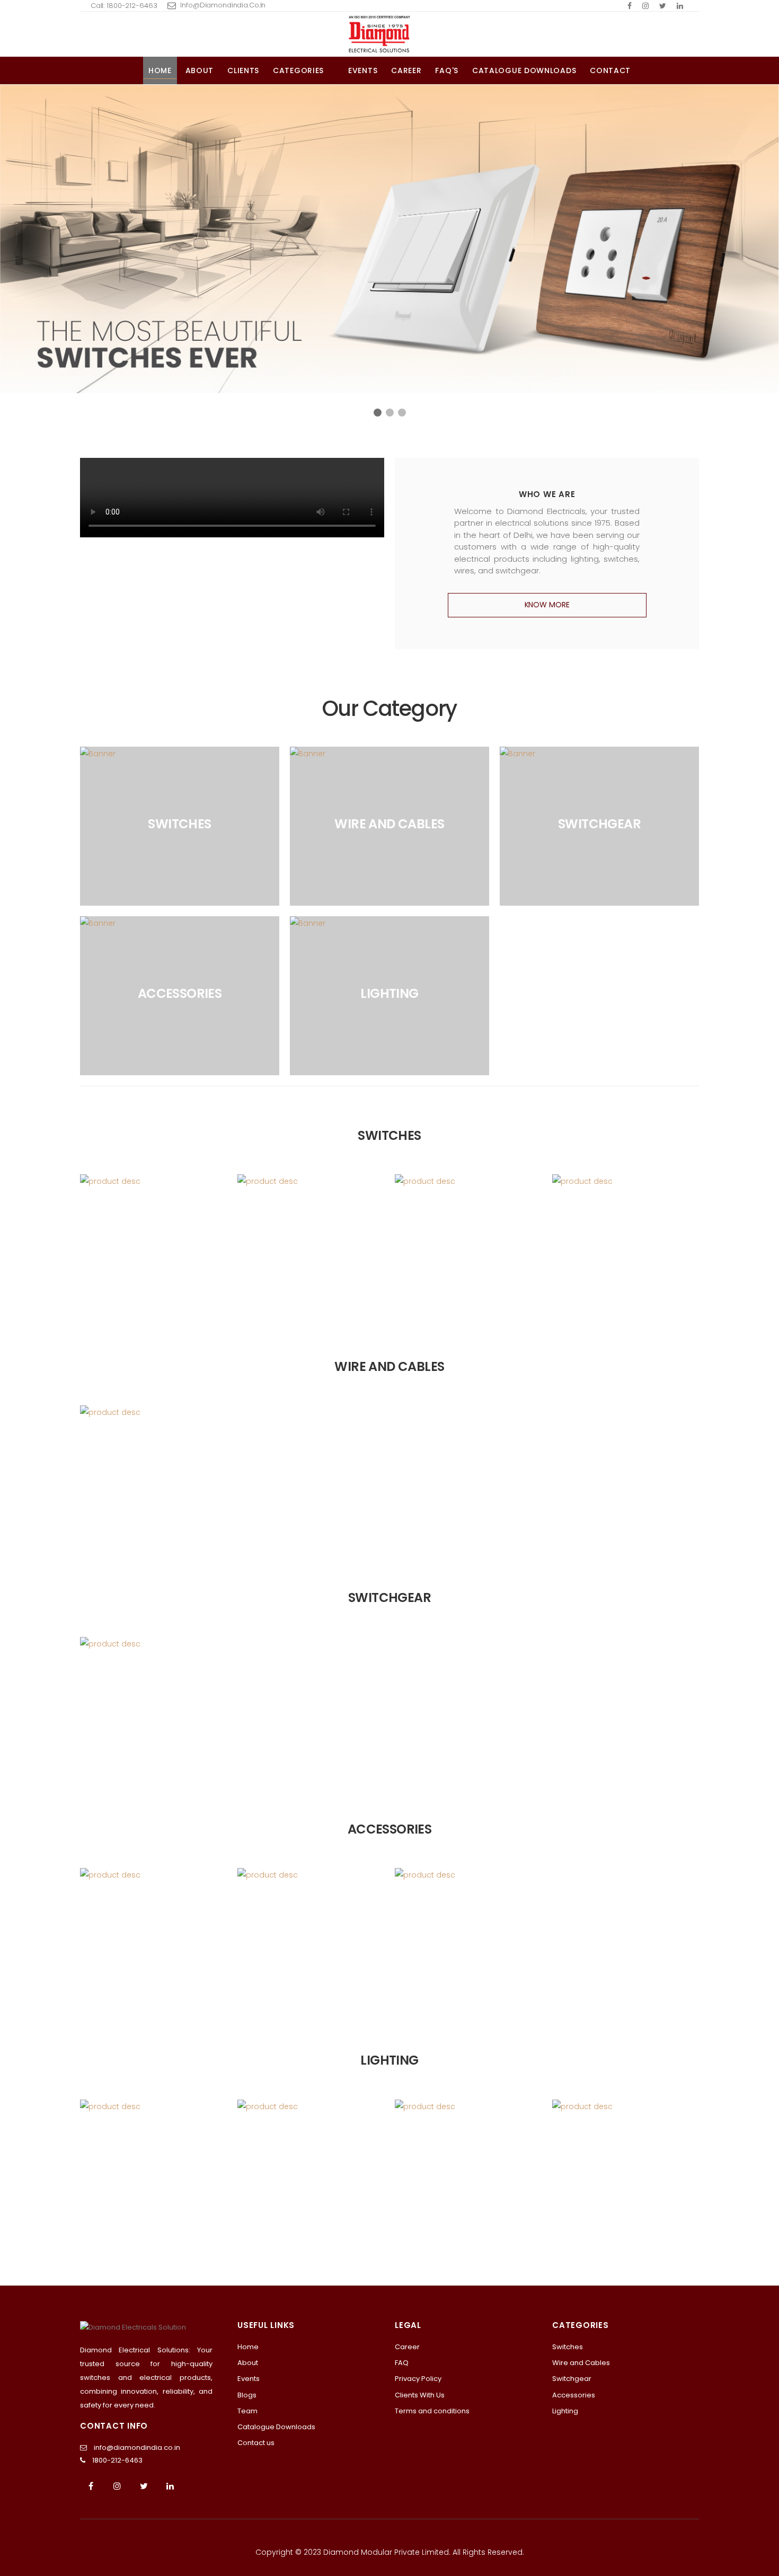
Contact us (256, 2443)
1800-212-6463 (117, 2460)
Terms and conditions (432, 2411)
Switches (568, 2347)
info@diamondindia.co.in (223, 5)
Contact (610, 70)
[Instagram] (117, 2486)
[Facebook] (630, 6)
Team (247, 2411)
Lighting (565, 2411)
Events (363, 70)
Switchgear (572, 2379)
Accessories (574, 2395)
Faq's (447, 70)
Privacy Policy (418, 2379)
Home (160, 70)
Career (406, 70)
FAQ (402, 2363)
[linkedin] (680, 6)
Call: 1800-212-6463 (124, 6)
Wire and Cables (581, 2363)
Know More (547, 605)
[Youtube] (170, 2486)
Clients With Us (420, 2395)
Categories (298, 70)
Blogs (247, 2395)
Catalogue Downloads (524, 70)
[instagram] (645, 6)
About (200, 70)
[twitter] (663, 6)
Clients (243, 70)
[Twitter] (144, 2486)
